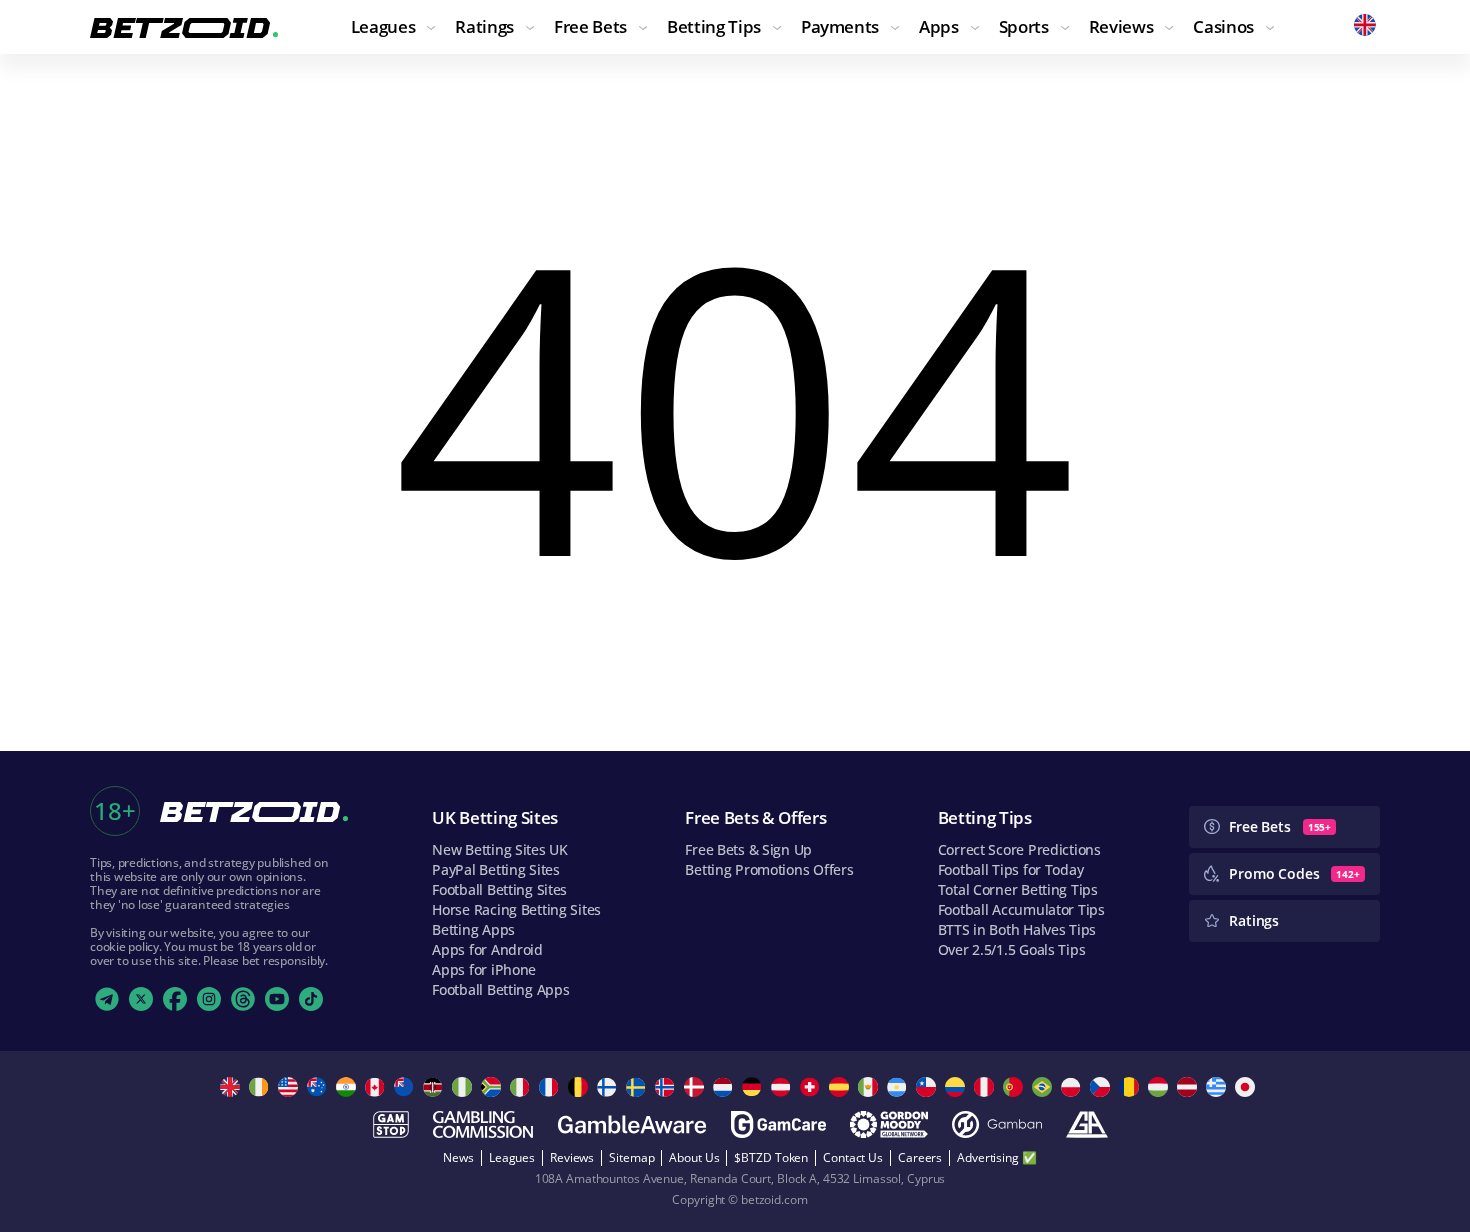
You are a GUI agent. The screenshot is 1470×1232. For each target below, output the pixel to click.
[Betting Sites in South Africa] (493, 1087)
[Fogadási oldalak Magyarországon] (1160, 1087)
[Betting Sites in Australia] (319, 1087)
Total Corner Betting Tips (1018, 889)
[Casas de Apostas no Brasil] (1044, 1087)
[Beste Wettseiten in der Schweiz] (812, 1087)
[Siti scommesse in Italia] (522, 1087)
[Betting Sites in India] (348, 1087)
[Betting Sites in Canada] (377, 1087)
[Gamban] (997, 1124)
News (458, 1157)
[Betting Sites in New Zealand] (406, 1087)
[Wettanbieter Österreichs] (783, 1087)
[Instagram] (209, 999)
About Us (694, 1157)
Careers (920, 1157)
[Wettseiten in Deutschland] (754, 1087)
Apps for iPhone (484, 969)
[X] (141, 999)
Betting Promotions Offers (769, 869)
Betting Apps (473, 929)
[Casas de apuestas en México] (870, 1087)
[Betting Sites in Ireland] (261, 1087)
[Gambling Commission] (483, 1124)
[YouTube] (277, 999)
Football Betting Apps (500, 989)
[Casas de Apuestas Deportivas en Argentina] (899, 1087)
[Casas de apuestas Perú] (986, 1087)
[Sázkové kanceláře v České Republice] (1102, 1087)
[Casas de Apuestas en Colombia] (957, 1087)
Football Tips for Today (1011, 869)
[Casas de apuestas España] (841, 1087)
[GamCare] (778, 1124)
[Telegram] (107, 999)
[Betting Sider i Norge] (667, 1087)
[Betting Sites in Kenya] (435, 1087)
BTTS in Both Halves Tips (1017, 929)
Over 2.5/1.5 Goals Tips (1012, 949)
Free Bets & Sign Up (748, 849)
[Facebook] (175, 999)
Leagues (512, 1157)
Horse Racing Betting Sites (516, 909)
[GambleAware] (632, 1124)
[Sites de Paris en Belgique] (580, 1087)
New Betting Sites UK (499, 849)
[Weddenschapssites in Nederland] (725, 1087)
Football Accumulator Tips (1021, 909)
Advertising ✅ (996, 1157)
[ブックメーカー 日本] (1247, 1087)
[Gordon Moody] (889, 1124)
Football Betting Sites (499, 889)
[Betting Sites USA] (290, 1087)
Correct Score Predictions (1019, 849)
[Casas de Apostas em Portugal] (1015, 1087)
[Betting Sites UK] (232, 1087)
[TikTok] (311, 999)
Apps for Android (487, 949)
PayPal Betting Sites (495, 869)
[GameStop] (391, 1124)
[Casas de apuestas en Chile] (928, 1087)
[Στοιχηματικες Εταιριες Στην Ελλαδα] (1218, 1087)
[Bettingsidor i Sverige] (638, 1087)
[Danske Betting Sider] (696, 1087)
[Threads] (243, 999)
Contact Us (853, 1157)
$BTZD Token (771, 1157)
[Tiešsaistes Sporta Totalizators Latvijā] (1189, 1087)
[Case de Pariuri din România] (1131, 1087)
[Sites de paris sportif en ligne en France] (551, 1087)
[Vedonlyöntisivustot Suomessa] (609, 1087)
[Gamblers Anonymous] (1087, 1124)
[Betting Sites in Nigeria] (464, 1087)
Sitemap (631, 1157)
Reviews (572, 1157)
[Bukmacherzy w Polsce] (1073, 1087)
